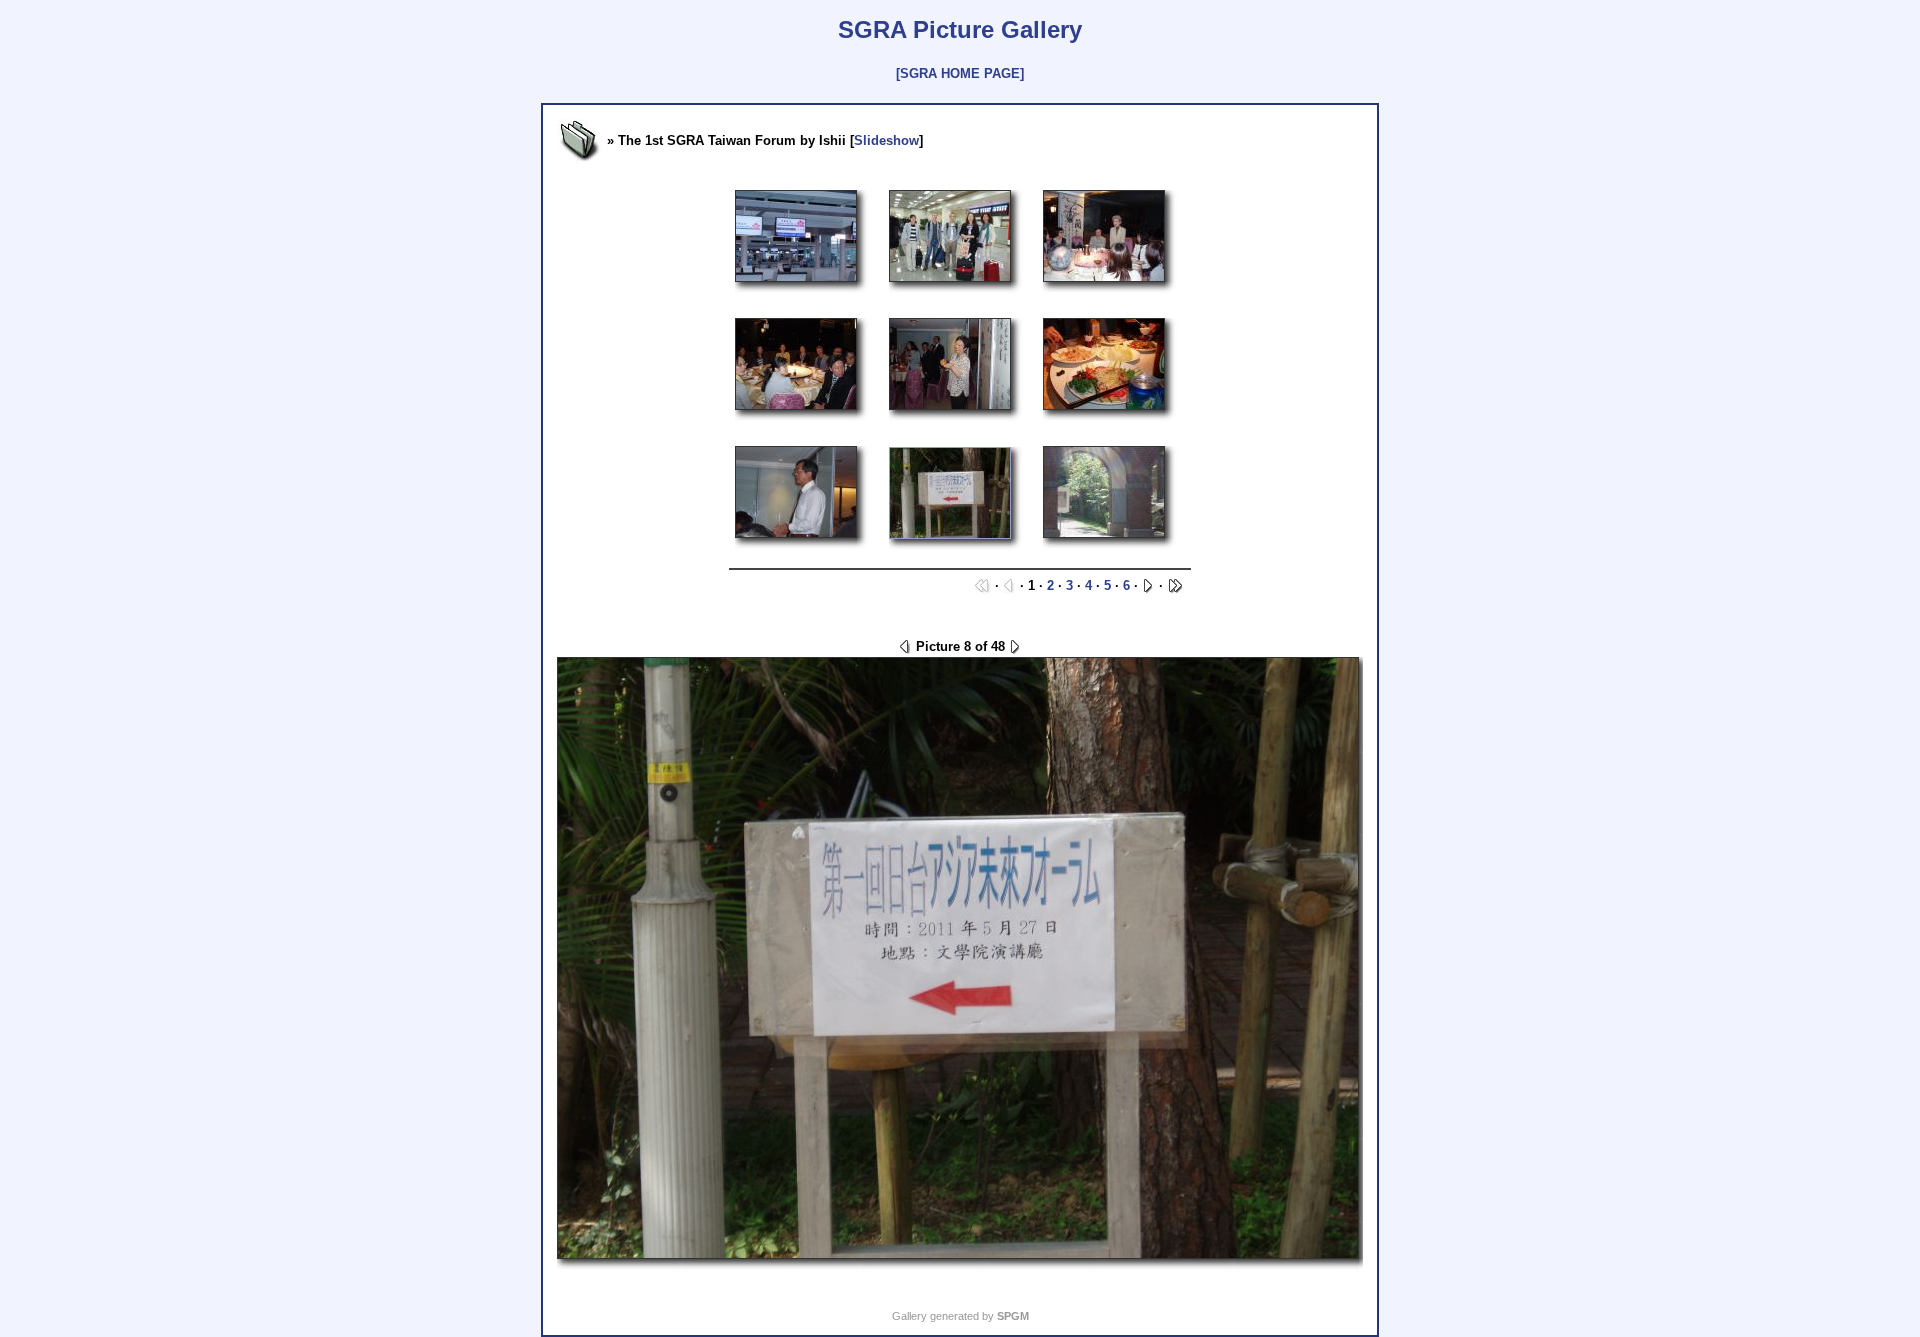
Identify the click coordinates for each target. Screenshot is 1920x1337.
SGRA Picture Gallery (960, 29)
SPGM (1013, 1316)
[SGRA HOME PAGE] (960, 73)
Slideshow (886, 140)
